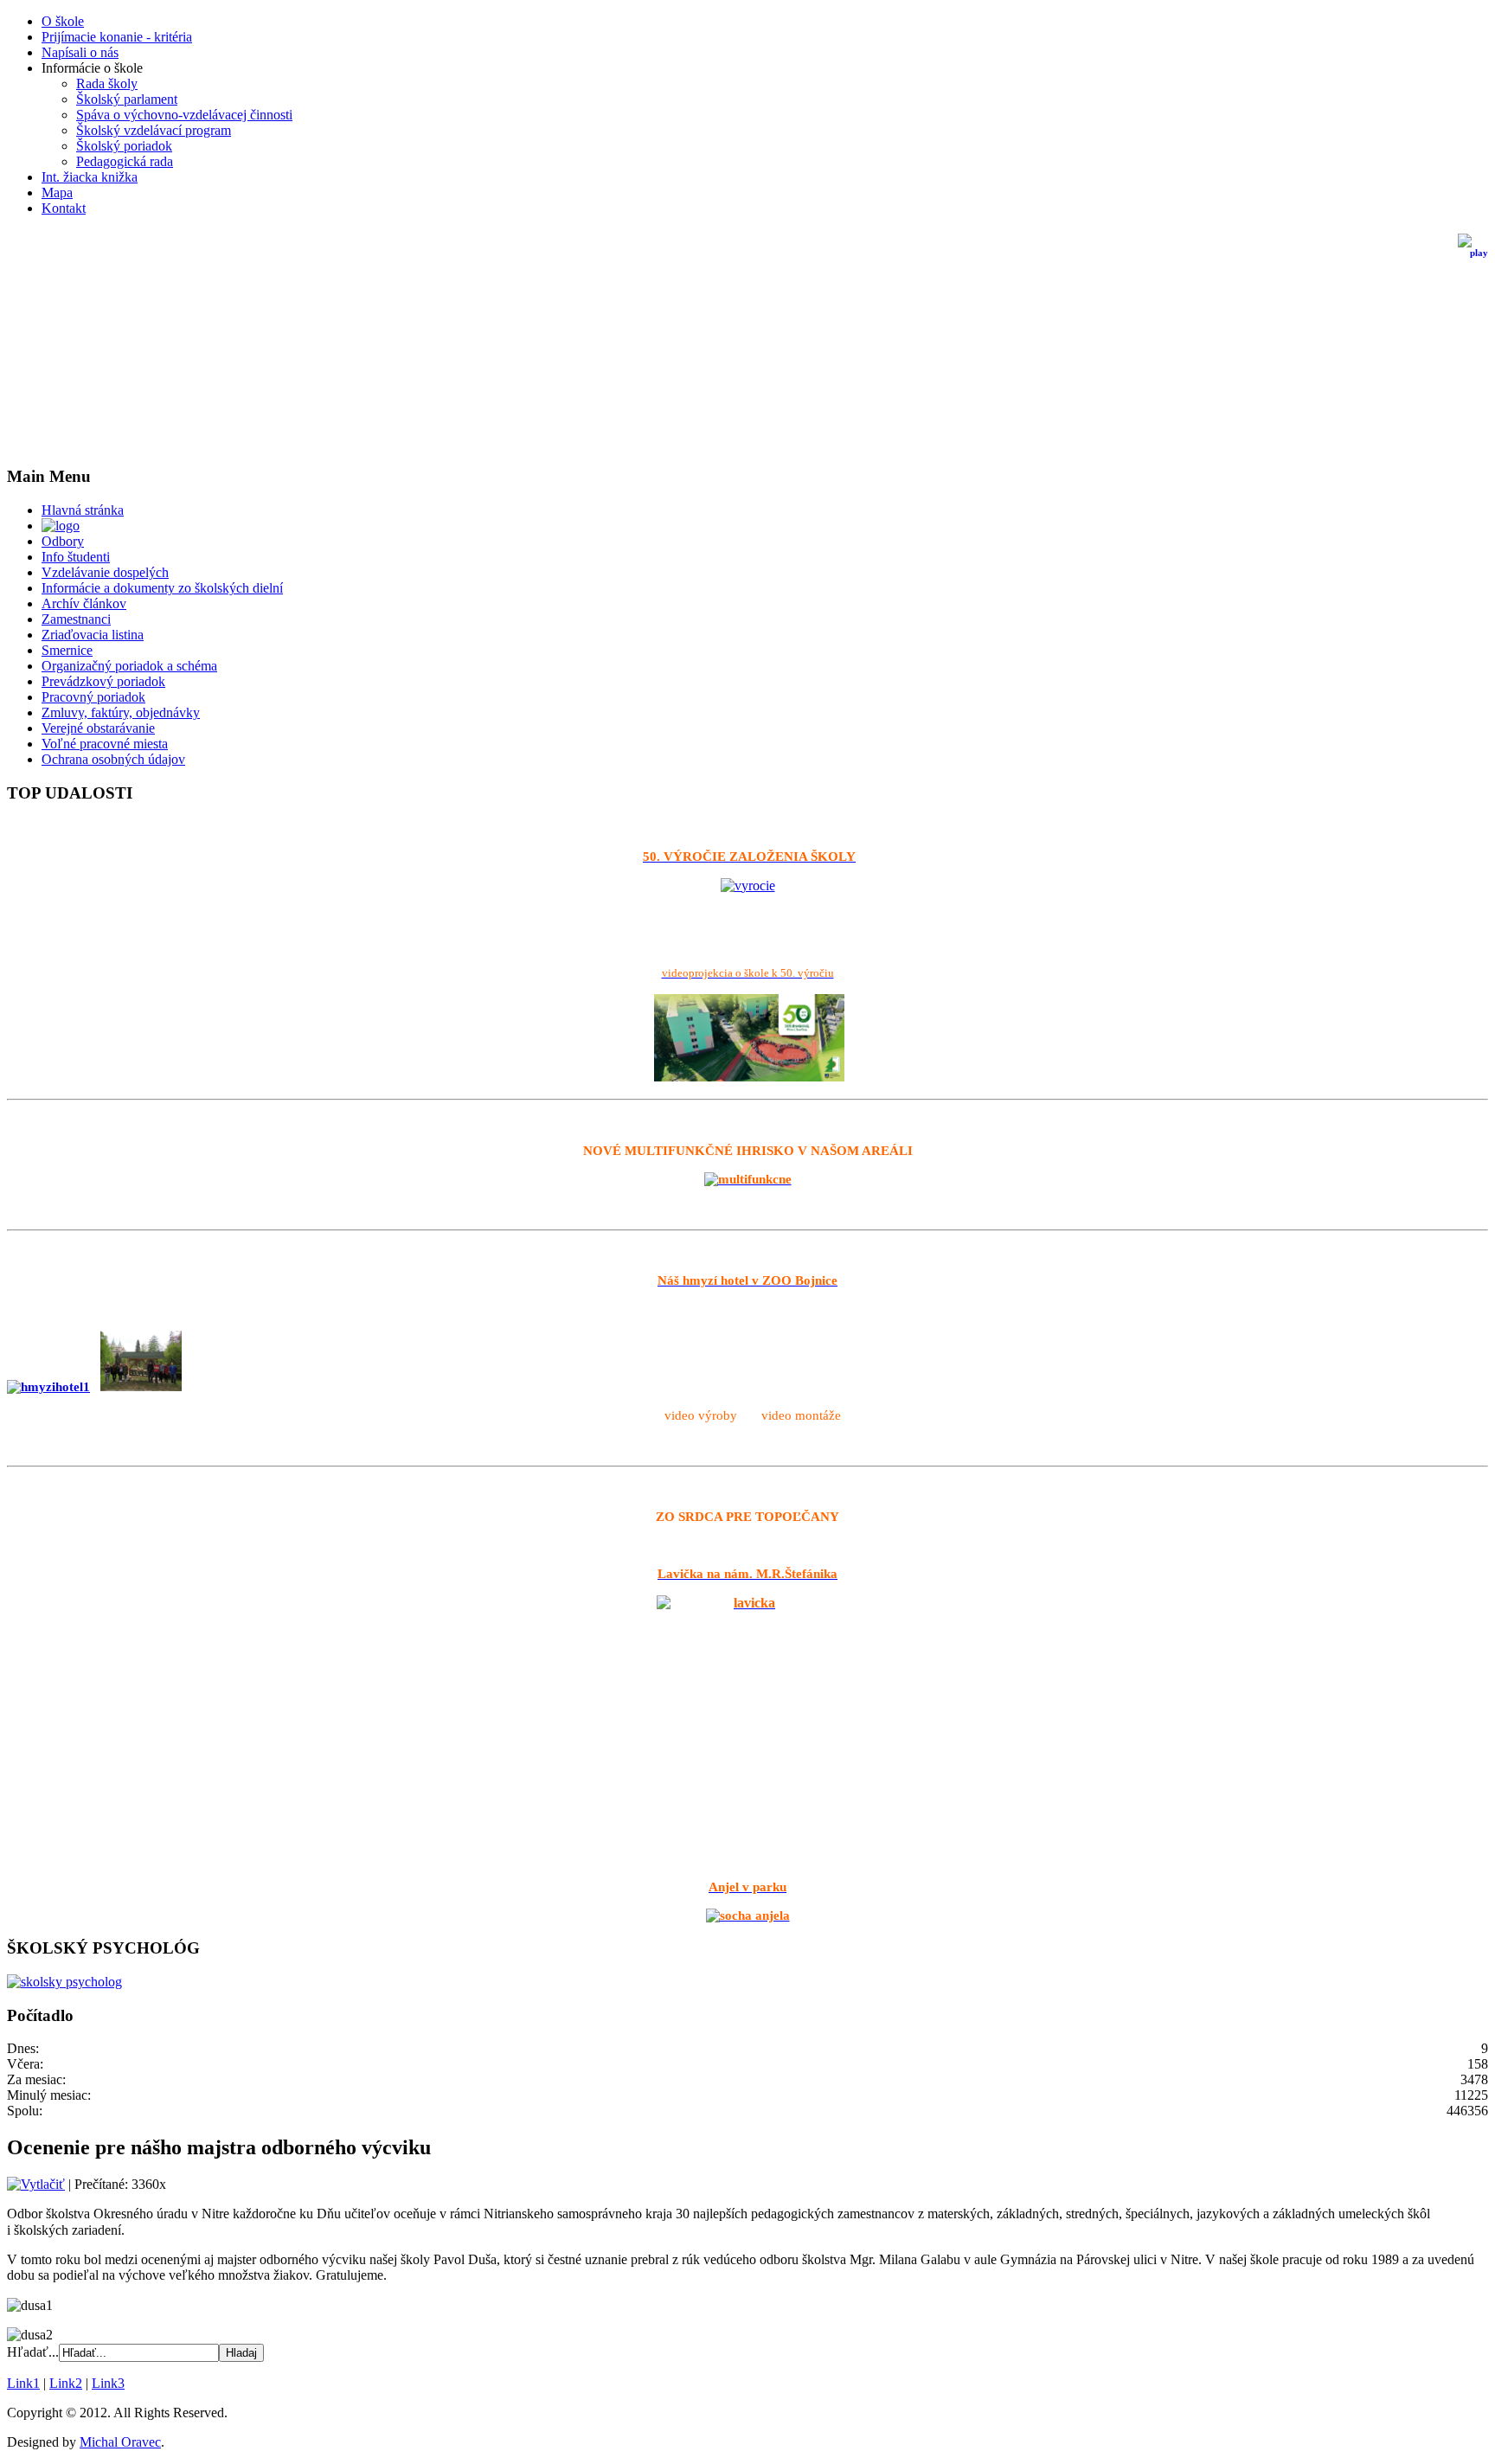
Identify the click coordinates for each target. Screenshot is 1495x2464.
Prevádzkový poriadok (103, 681)
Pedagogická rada (125, 161)
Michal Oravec (120, 2442)
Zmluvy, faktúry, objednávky (121, 712)
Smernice (67, 650)
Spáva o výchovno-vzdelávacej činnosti (184, 115)
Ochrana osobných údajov (113, 759)
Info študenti (76, 557)
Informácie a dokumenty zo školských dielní (162, 588)
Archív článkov (84, 603)
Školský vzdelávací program (154, 130)
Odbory (63, 541)
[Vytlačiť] (36, 2184)
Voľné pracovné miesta (105, 744)
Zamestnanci (76, 619)
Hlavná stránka (83, 510)
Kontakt (64, 208)
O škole (63, 21)
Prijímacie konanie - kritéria (117, 37)
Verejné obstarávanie (98, 728)
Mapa (57, 192)
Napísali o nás (80, 52)
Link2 (66, 2383)
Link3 (108, 2383)
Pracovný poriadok (93, 697)
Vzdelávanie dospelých (105, 572)
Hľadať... (33, 2352)
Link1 (23, 2383)
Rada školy (107, 83)
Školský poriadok (124, 146)
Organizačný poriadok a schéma (129, 666)
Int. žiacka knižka (90, 177)
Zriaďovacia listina (93, 635)
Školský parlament (127, 99)
